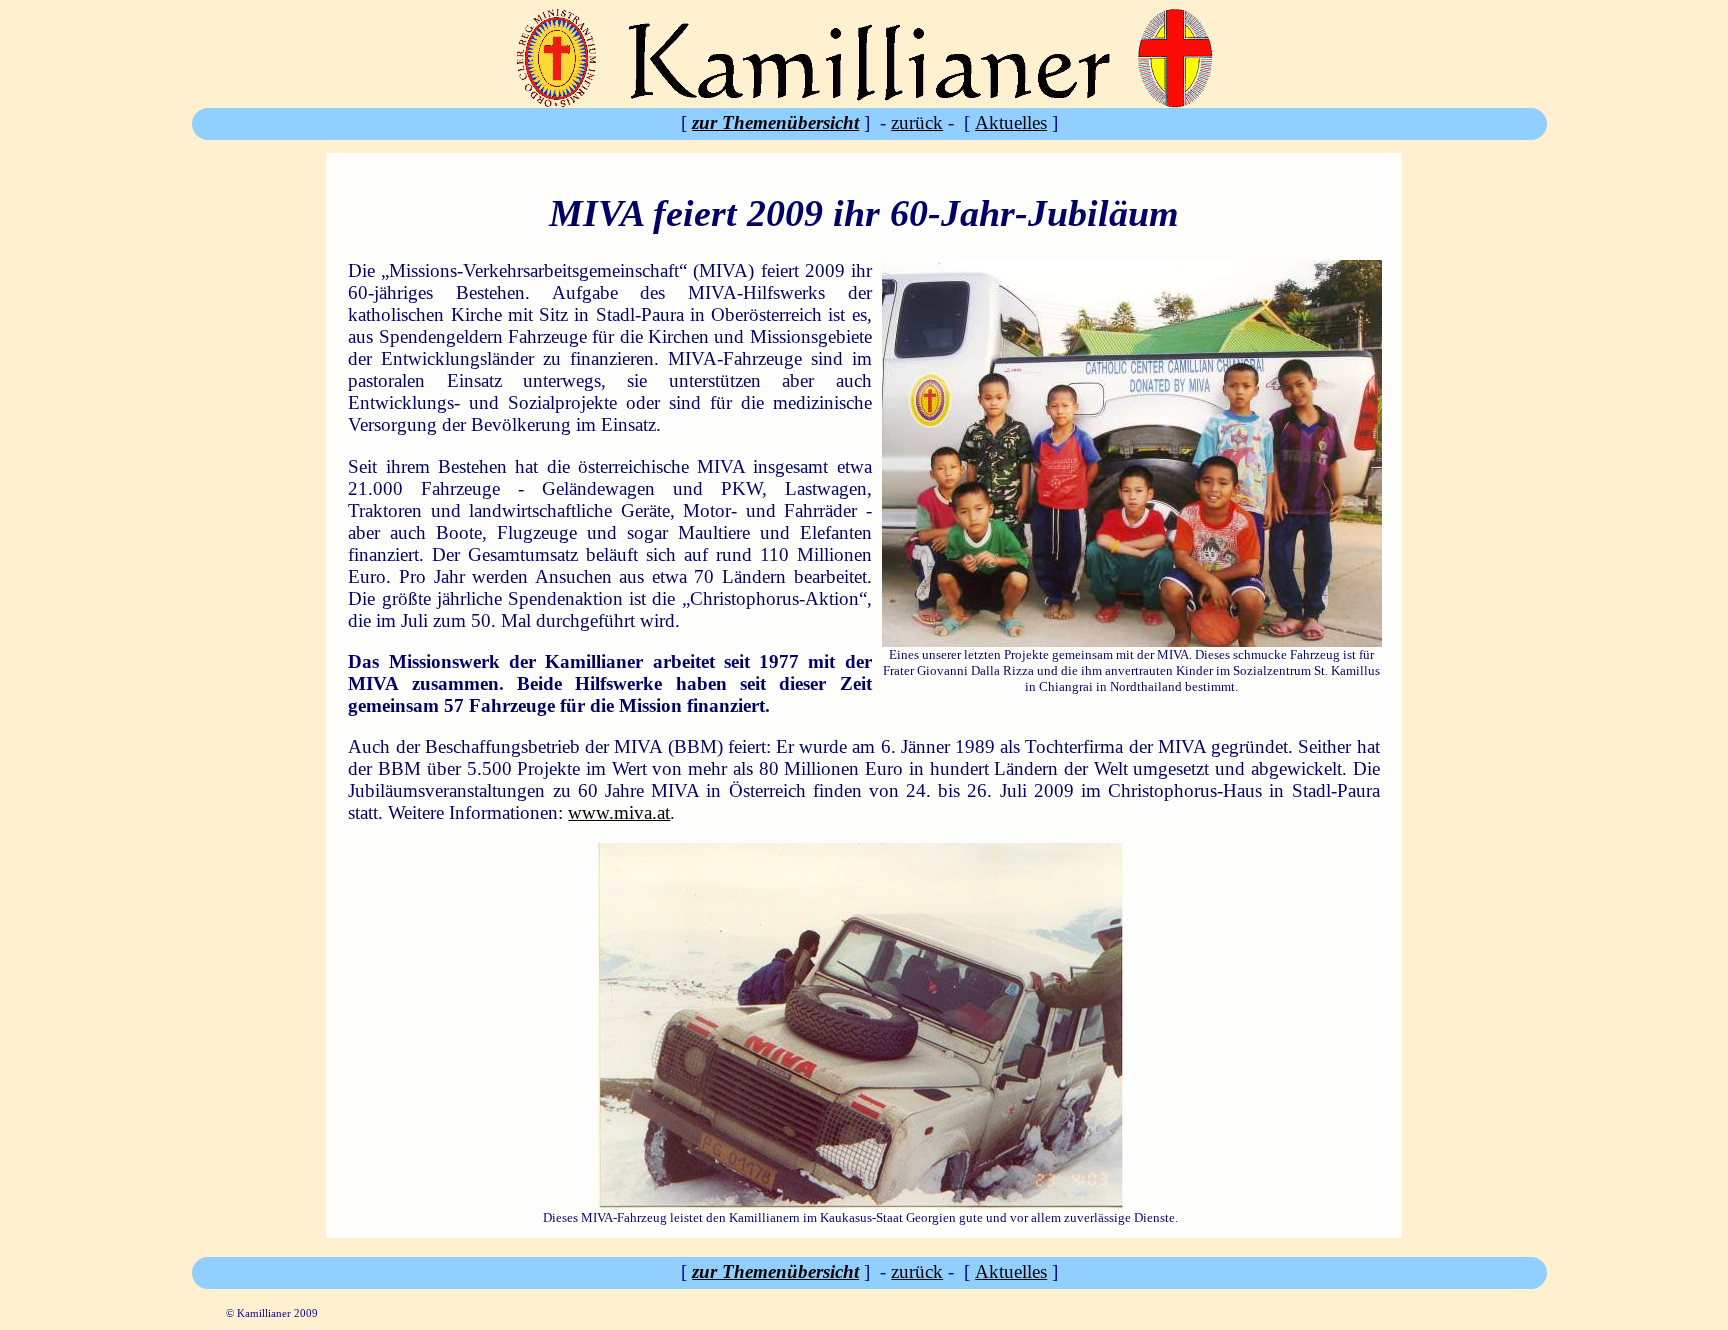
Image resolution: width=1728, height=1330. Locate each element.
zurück (917, 122)
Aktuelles (1011, 122)
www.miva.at (619, 812)
